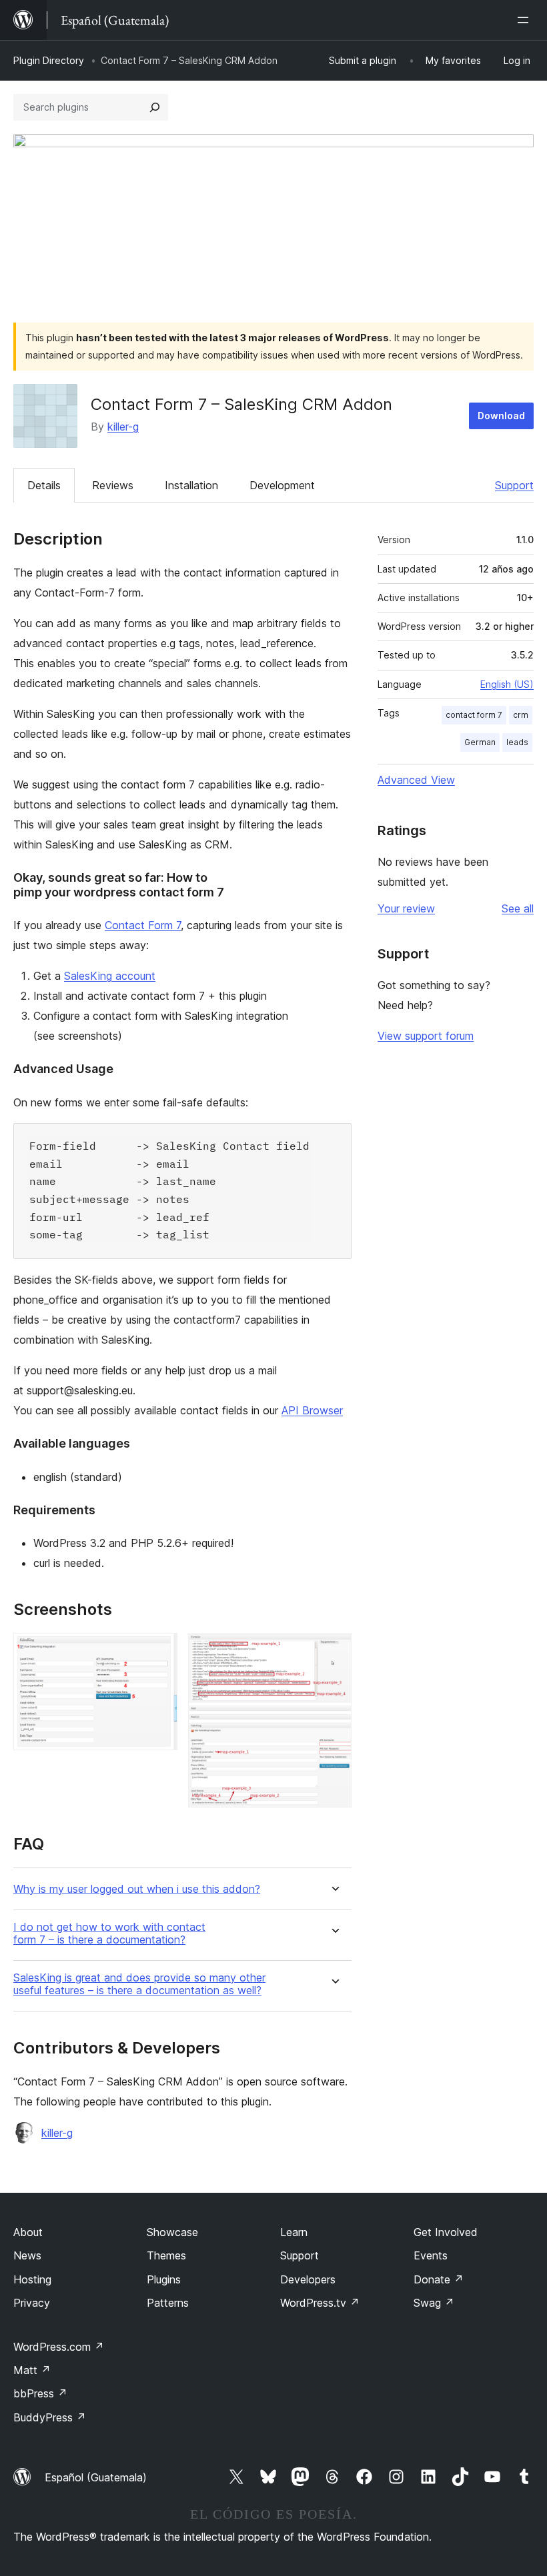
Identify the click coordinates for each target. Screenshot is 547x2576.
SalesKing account (110, 976)
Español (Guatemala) (96, 2477)
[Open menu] (526, 20)
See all (518, 908)
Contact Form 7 (143, 925)
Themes (166, 2255)
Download (501, 416)
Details (44, 485)
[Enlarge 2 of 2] (334, 1651)
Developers (308, 2279)
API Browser (312, 1410)
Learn (294, 2232)
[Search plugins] (155, 107)
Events (431, 2255)
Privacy (32, 2303)
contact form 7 (474, 715)
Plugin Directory (49, 60)
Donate (439, 2279)
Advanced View (416, 780)
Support (514, 485)
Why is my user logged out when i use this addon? (137, 1889)
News (27, 2255)
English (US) (507, 684)
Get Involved (446, 2232)
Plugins (164, 2279)
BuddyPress (50, 2417)
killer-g (123, 427)
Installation (191, 485)
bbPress (40, 2393)
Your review (406, 908)
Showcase (172, 2232)
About (28, 2232)
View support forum (426, 1036)
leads (517, 742)
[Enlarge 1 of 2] (159, 1651)
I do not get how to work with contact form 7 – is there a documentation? (109, 1933)
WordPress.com (59, 2347)
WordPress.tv (320, 2303)
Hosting (32, 2279)
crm (521, 715)
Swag (434, 2303)
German (480, 742)
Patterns (168, 2303)
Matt (32, 2370)
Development (282, 485)
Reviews (113, 485)
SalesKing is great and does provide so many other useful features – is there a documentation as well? (139, 1984)
